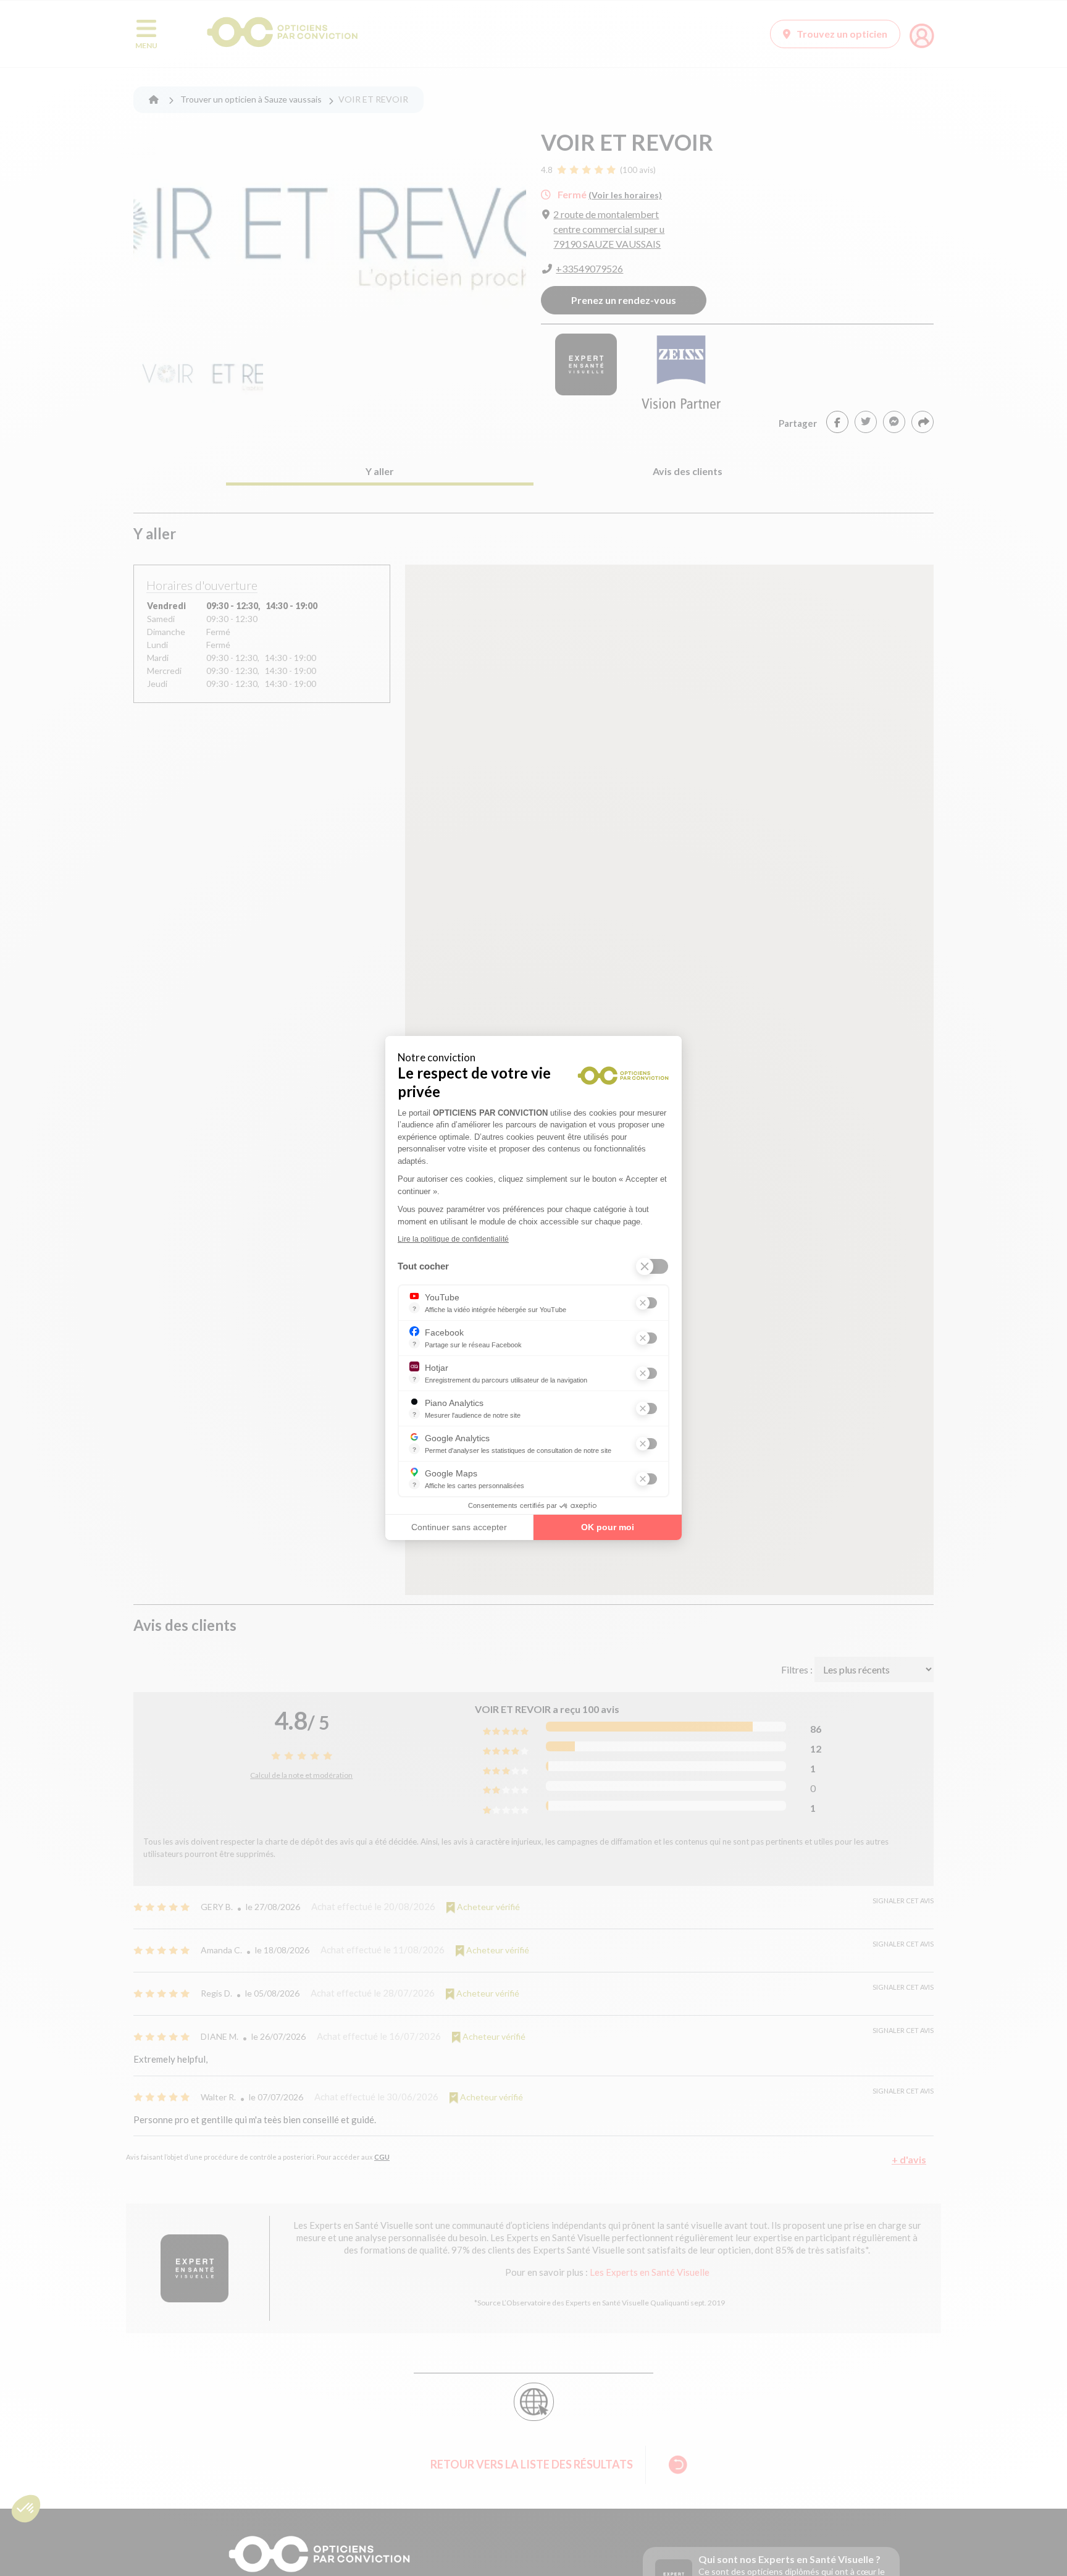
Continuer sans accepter (459, 1527)
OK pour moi (608, 1527)
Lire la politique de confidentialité (453, 1239)
